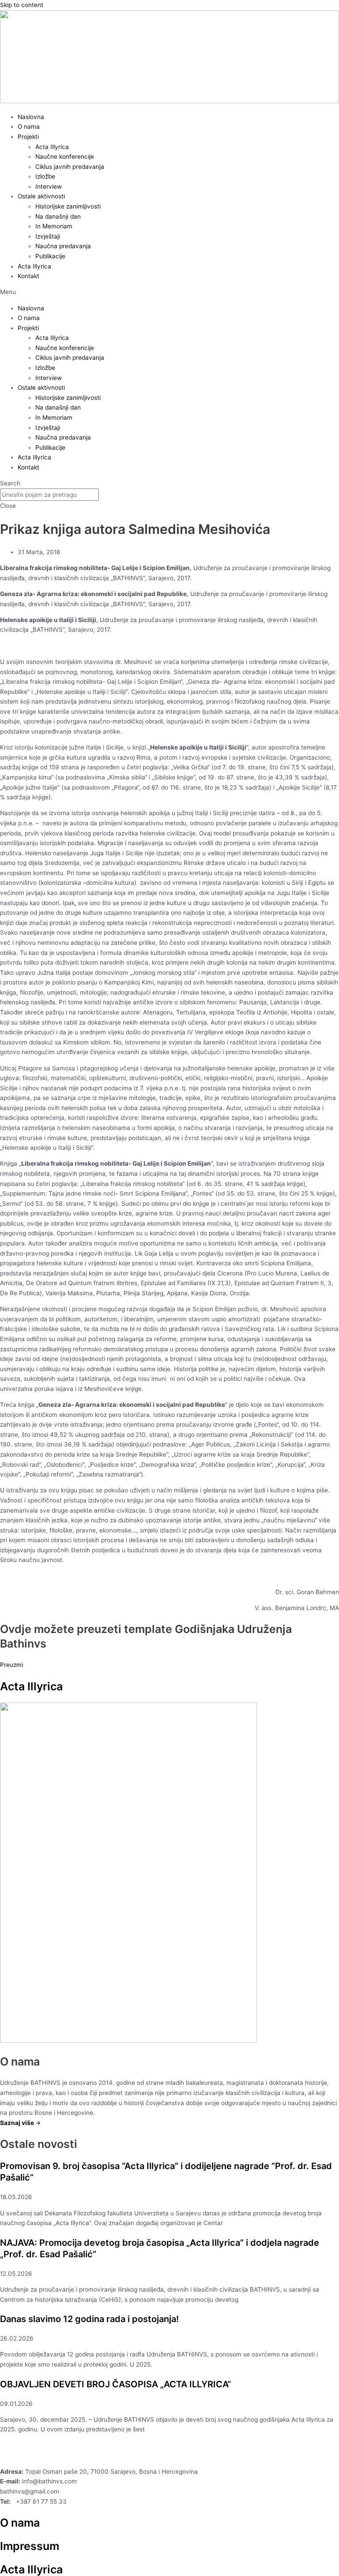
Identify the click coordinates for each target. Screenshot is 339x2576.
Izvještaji (48, 236)
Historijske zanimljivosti (68, 206)
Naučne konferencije (65, 157)
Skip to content (22, 5)
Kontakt (28, 276)
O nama (29, 127)
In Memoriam (54, 226)
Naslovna (31, 117)
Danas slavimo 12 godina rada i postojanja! (89, 2319)
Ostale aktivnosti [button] (41, 196)
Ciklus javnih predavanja (70, 167)
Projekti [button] (28, 137)
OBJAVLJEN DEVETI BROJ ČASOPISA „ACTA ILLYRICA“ (115, 2384)
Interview (49, 186)
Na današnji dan (58, 216)
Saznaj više (17, 2123)
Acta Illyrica (52, 147)
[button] (169, 292)
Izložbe (45, 176)
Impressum (30, 2546)
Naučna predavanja (63, 246)
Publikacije (50, 256)
